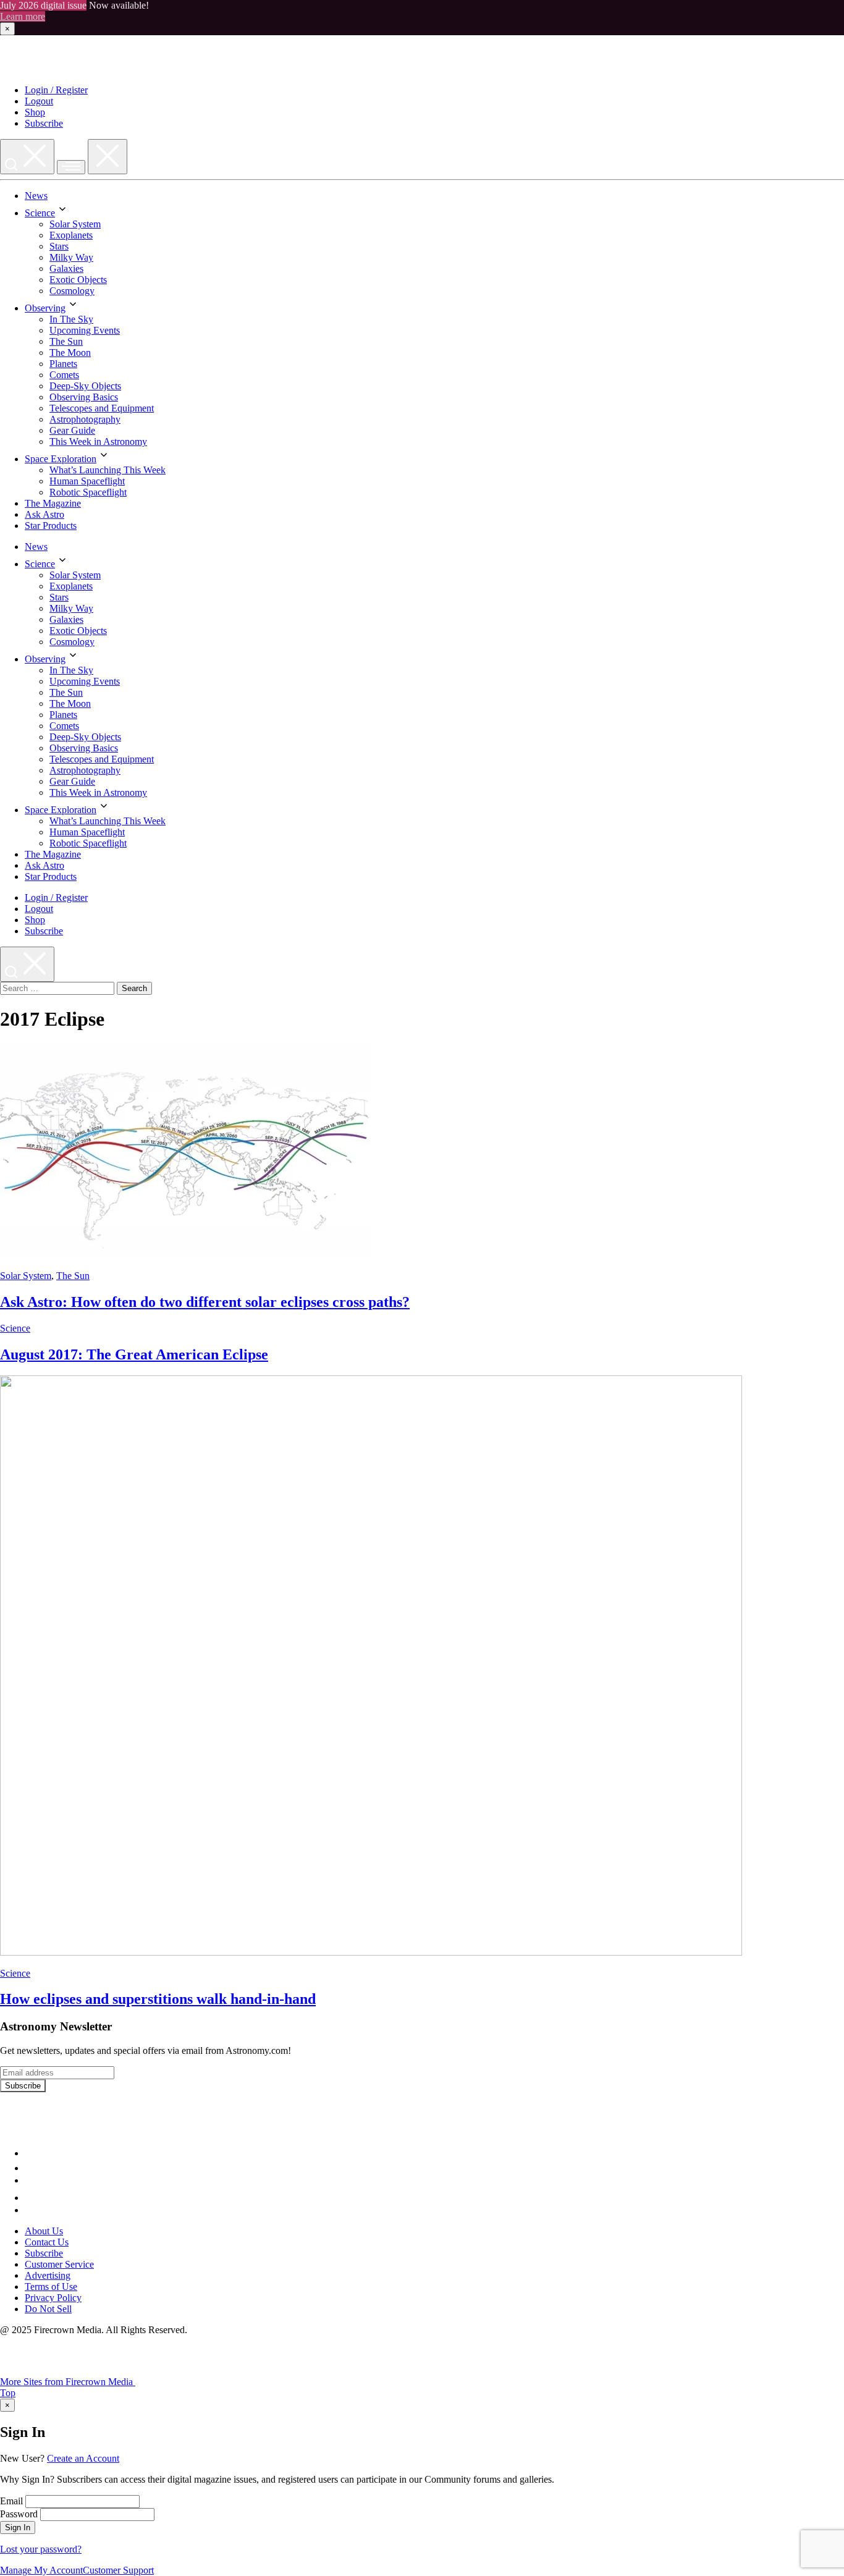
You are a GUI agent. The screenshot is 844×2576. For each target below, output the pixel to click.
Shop (35, 112)
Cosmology (72, 291)
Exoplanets (71, 235)
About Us (44, 2231)
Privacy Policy (53, 2298)
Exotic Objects (78, 280)
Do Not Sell (48, 2309)
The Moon (70, 353)
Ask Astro (44, 514)
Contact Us (47, 2242)
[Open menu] (71, 167)
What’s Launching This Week (108, 470)
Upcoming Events (85, 330)
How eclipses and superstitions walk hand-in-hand (158, 1999)
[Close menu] (108, 157)
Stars (59, 246)
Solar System (75, 224)
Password (19, 2514)
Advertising (48, 2275)
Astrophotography (85, 419)
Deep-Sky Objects (85, 386)
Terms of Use (51, 2287)
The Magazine (53, 503)
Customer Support (118, 2570)
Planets (63, 364)
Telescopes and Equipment (102, 408)
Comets (64, 375)
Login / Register (56, 90)
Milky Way (71, 257)
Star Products (51, 526)
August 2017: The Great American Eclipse (134, 1354)
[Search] (27, 157)
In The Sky (71, 319)
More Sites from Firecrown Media (68, 2382)
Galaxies (66, 268)
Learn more (23, 16)
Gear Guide (72, 430)
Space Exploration (61, 459)
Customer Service (59, 2264)
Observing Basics (84, 397)
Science (40, 213)
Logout (39, 101)
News (36, 196)
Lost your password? (41, 2549)
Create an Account (83, 2458)
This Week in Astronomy (98, 441)
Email (11, 2501)
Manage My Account (41, 2570)
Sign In (18, 2527)
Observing (45, 308)
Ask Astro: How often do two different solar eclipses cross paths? (205, 1302)
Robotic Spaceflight (88, 492)
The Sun (66, 341)
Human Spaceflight (87, 481)
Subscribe (44, 123)
